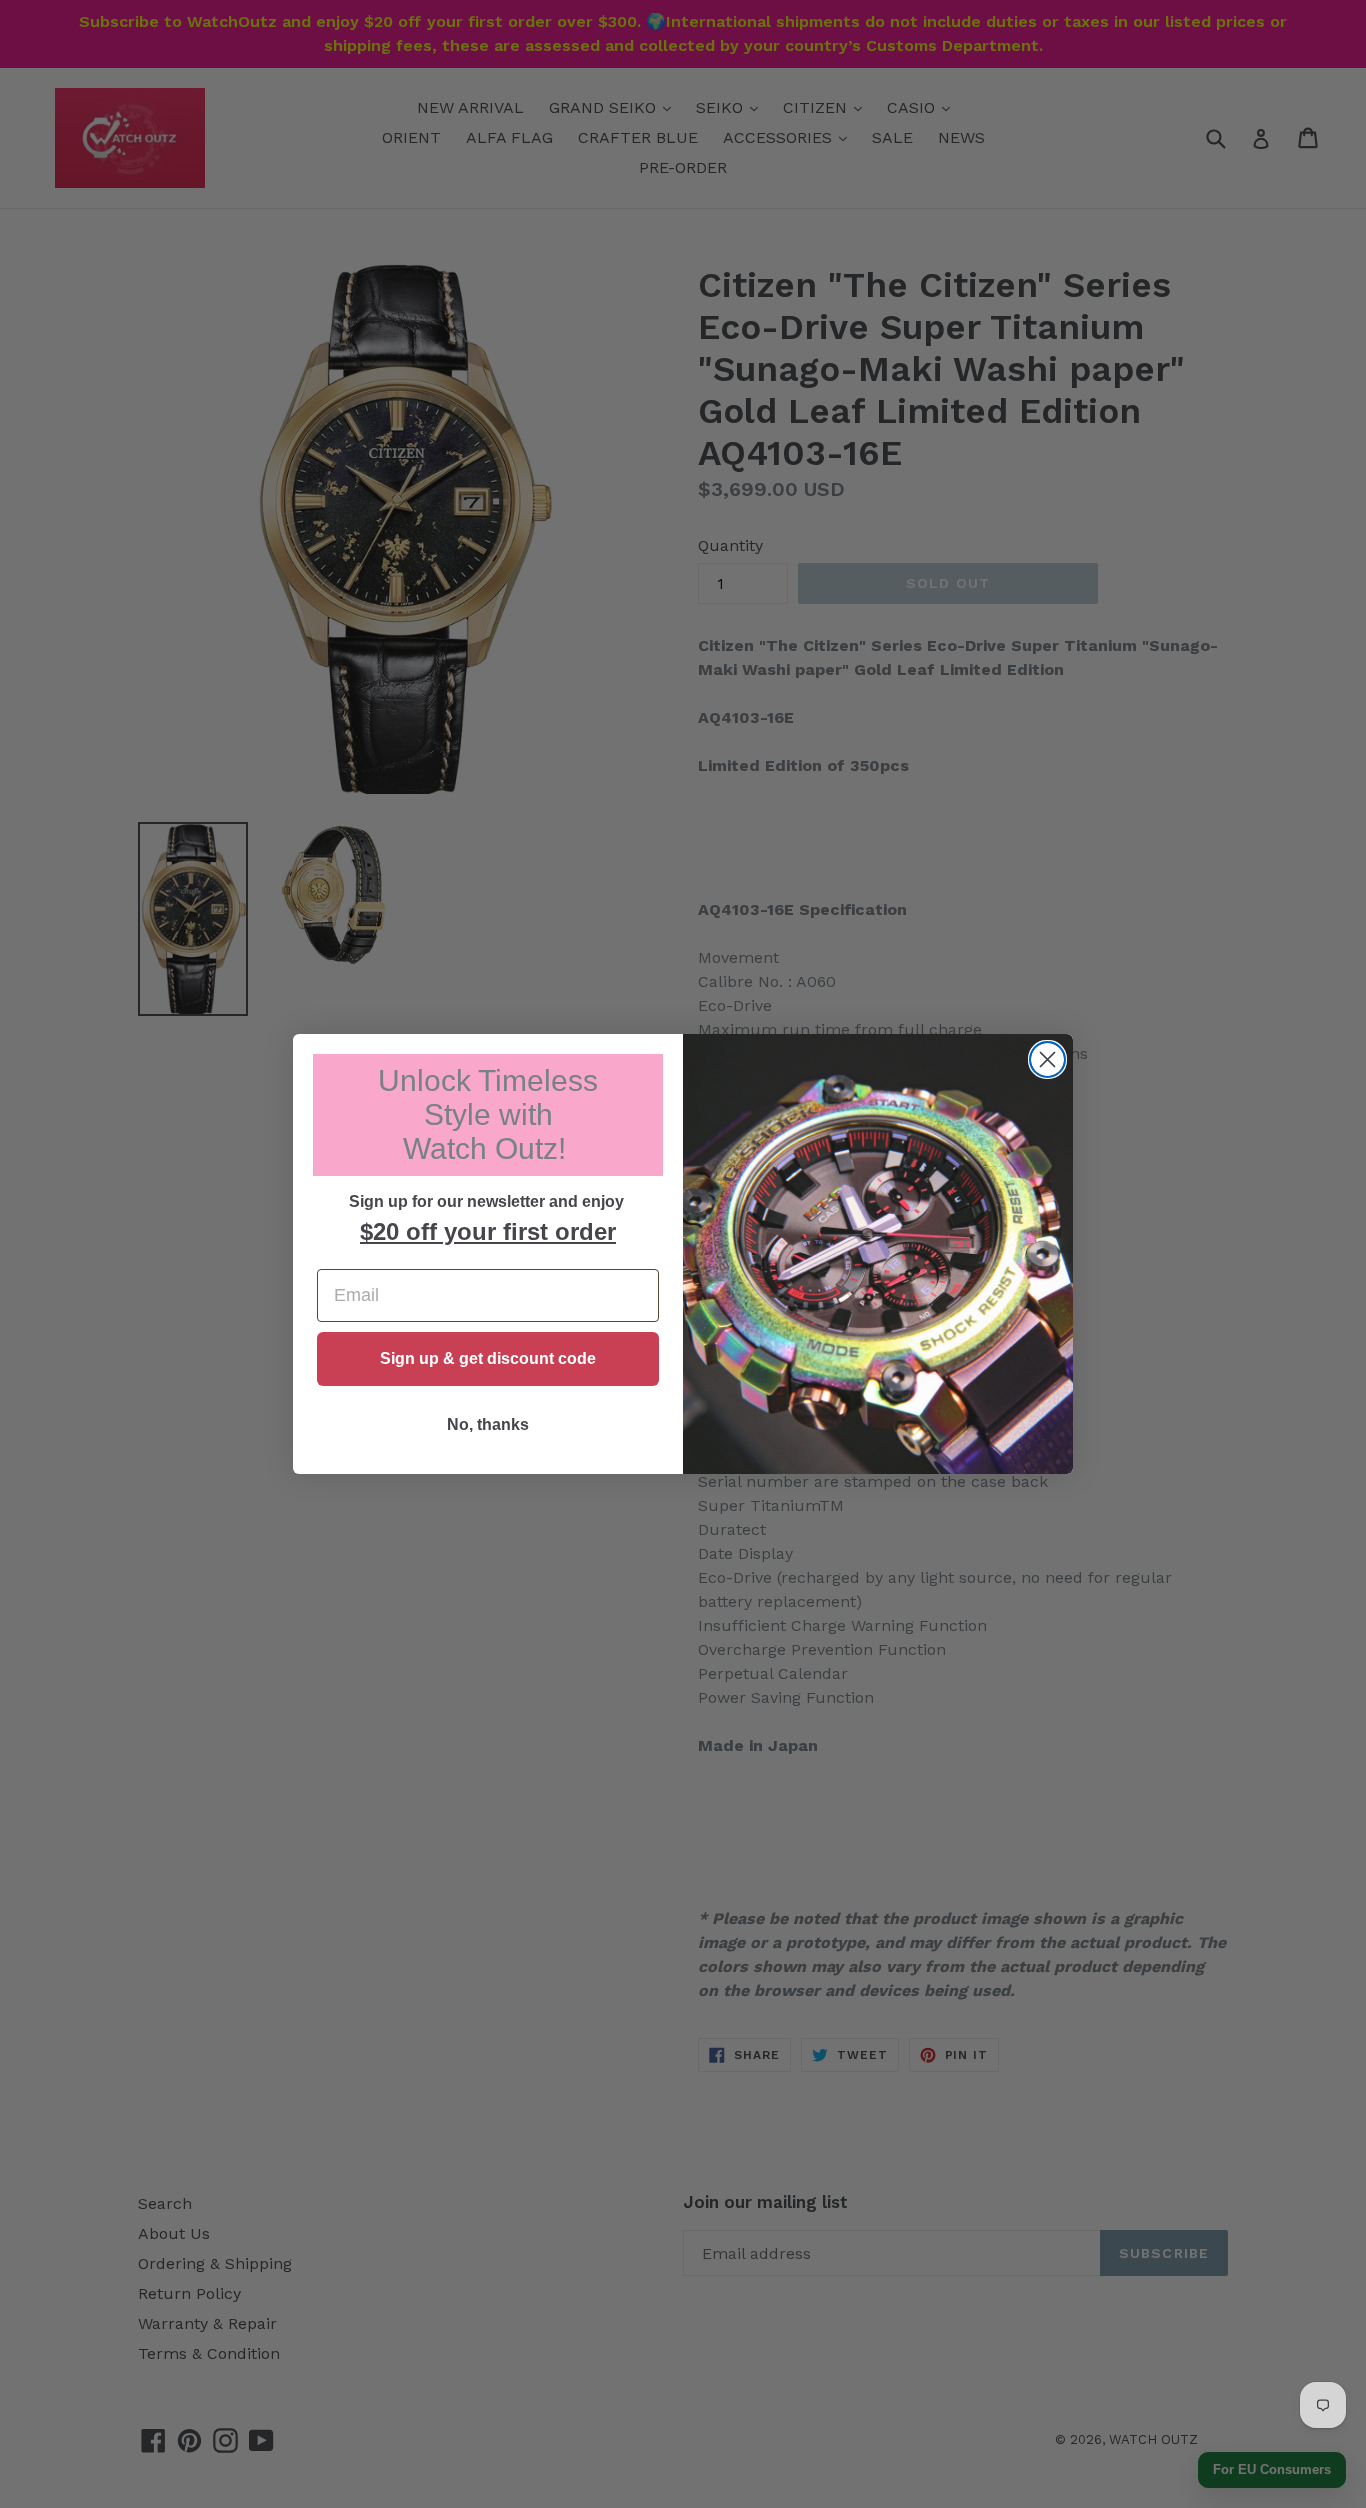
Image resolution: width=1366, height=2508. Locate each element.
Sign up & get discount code (488, 1358)
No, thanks (488, 1424)
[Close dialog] (1047, 1059)
